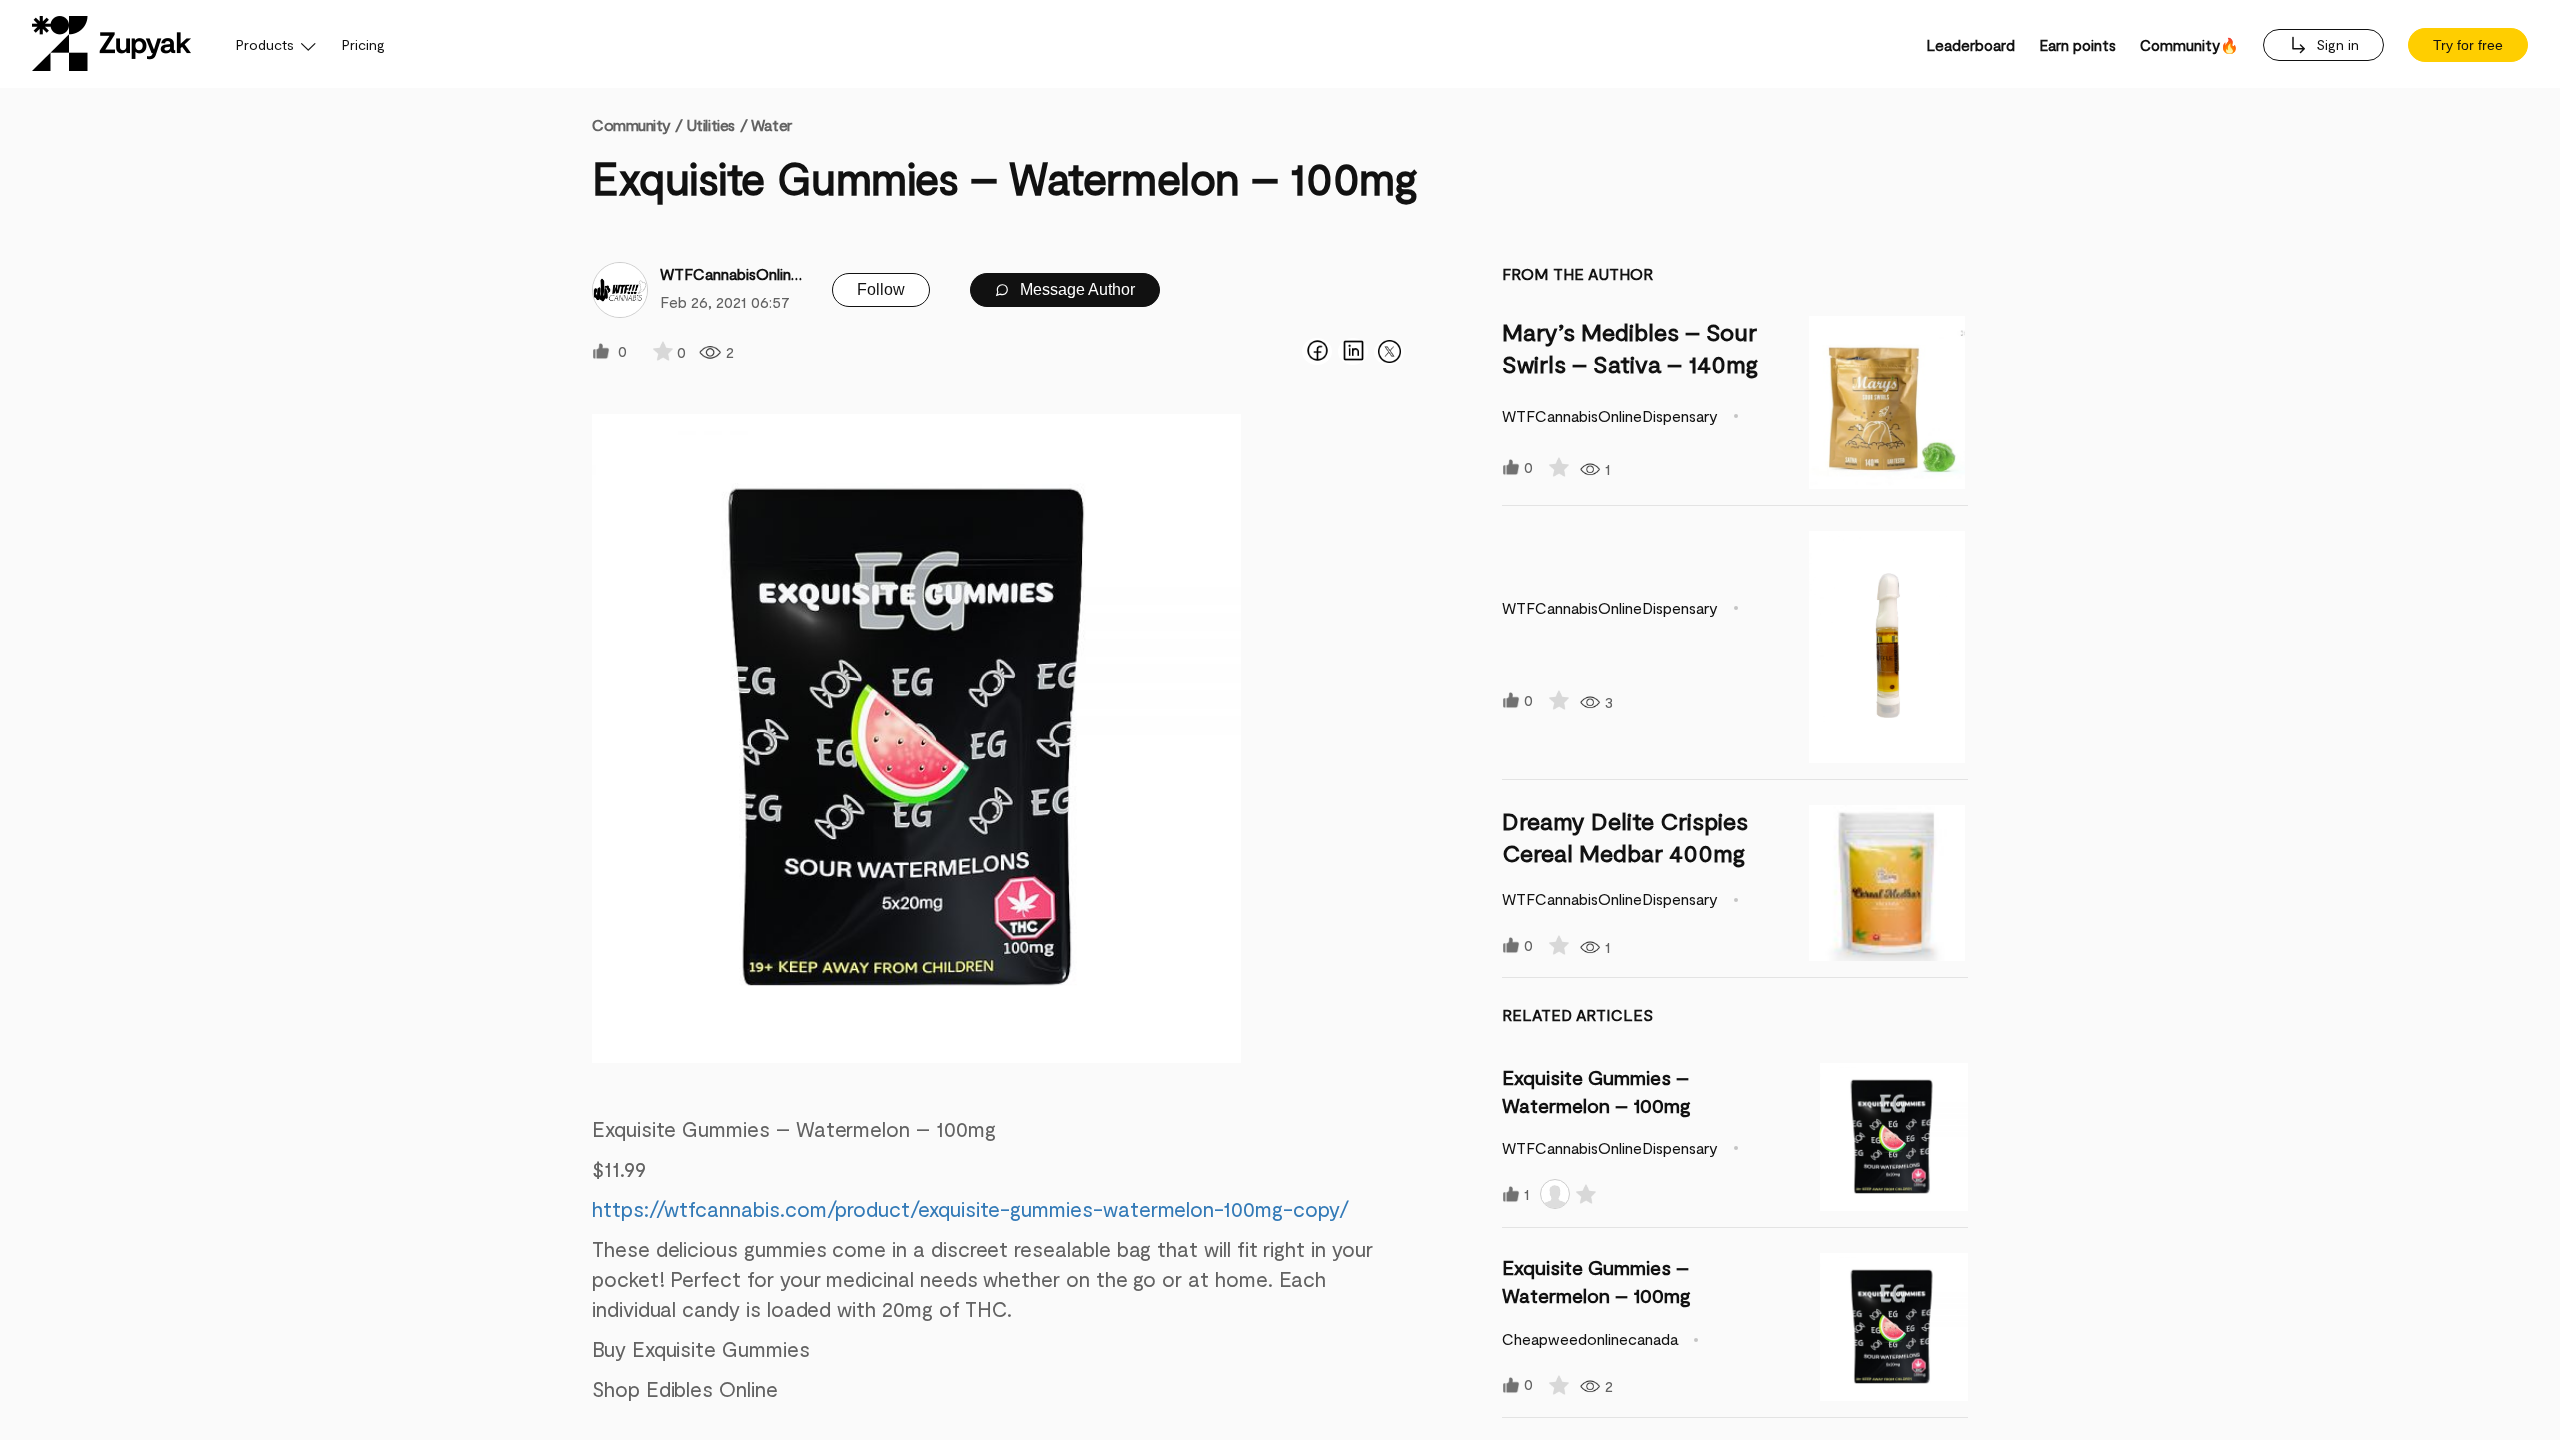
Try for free (2468, 45)
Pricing (363, 44)
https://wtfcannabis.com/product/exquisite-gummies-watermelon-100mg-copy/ (970, 1208)
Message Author (1075, 289)
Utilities (710, 124)
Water (771, 124)
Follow (881, 289)
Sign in (2335, 44)
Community (637, 124)
